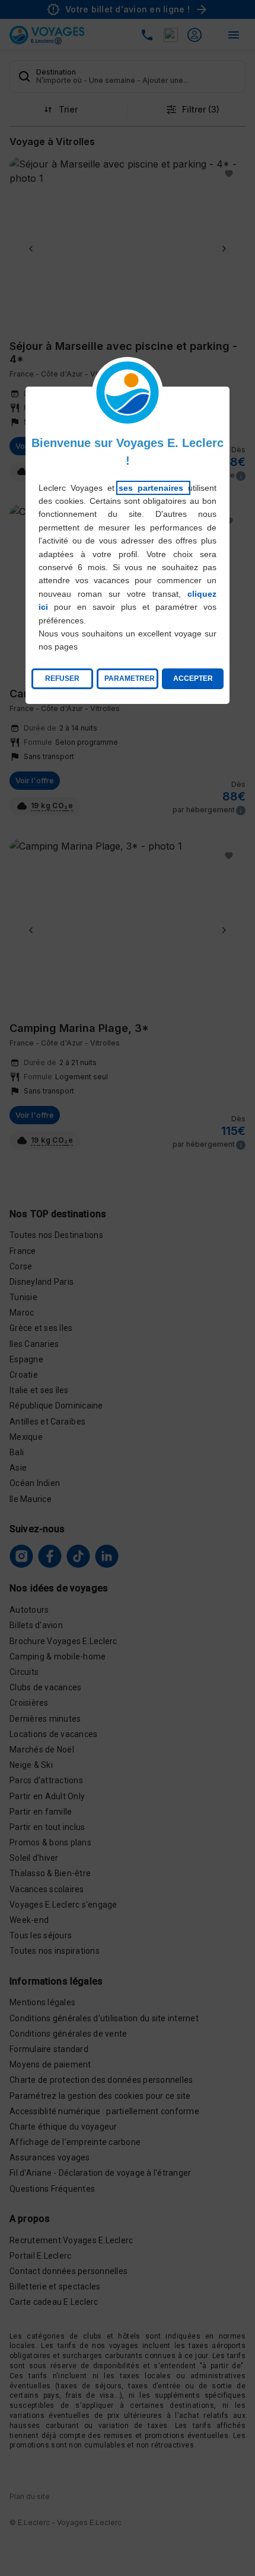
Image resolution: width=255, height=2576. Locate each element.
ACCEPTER (193, 678)
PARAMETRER (130, 678)
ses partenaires (153, 488)
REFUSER (62, 678)
